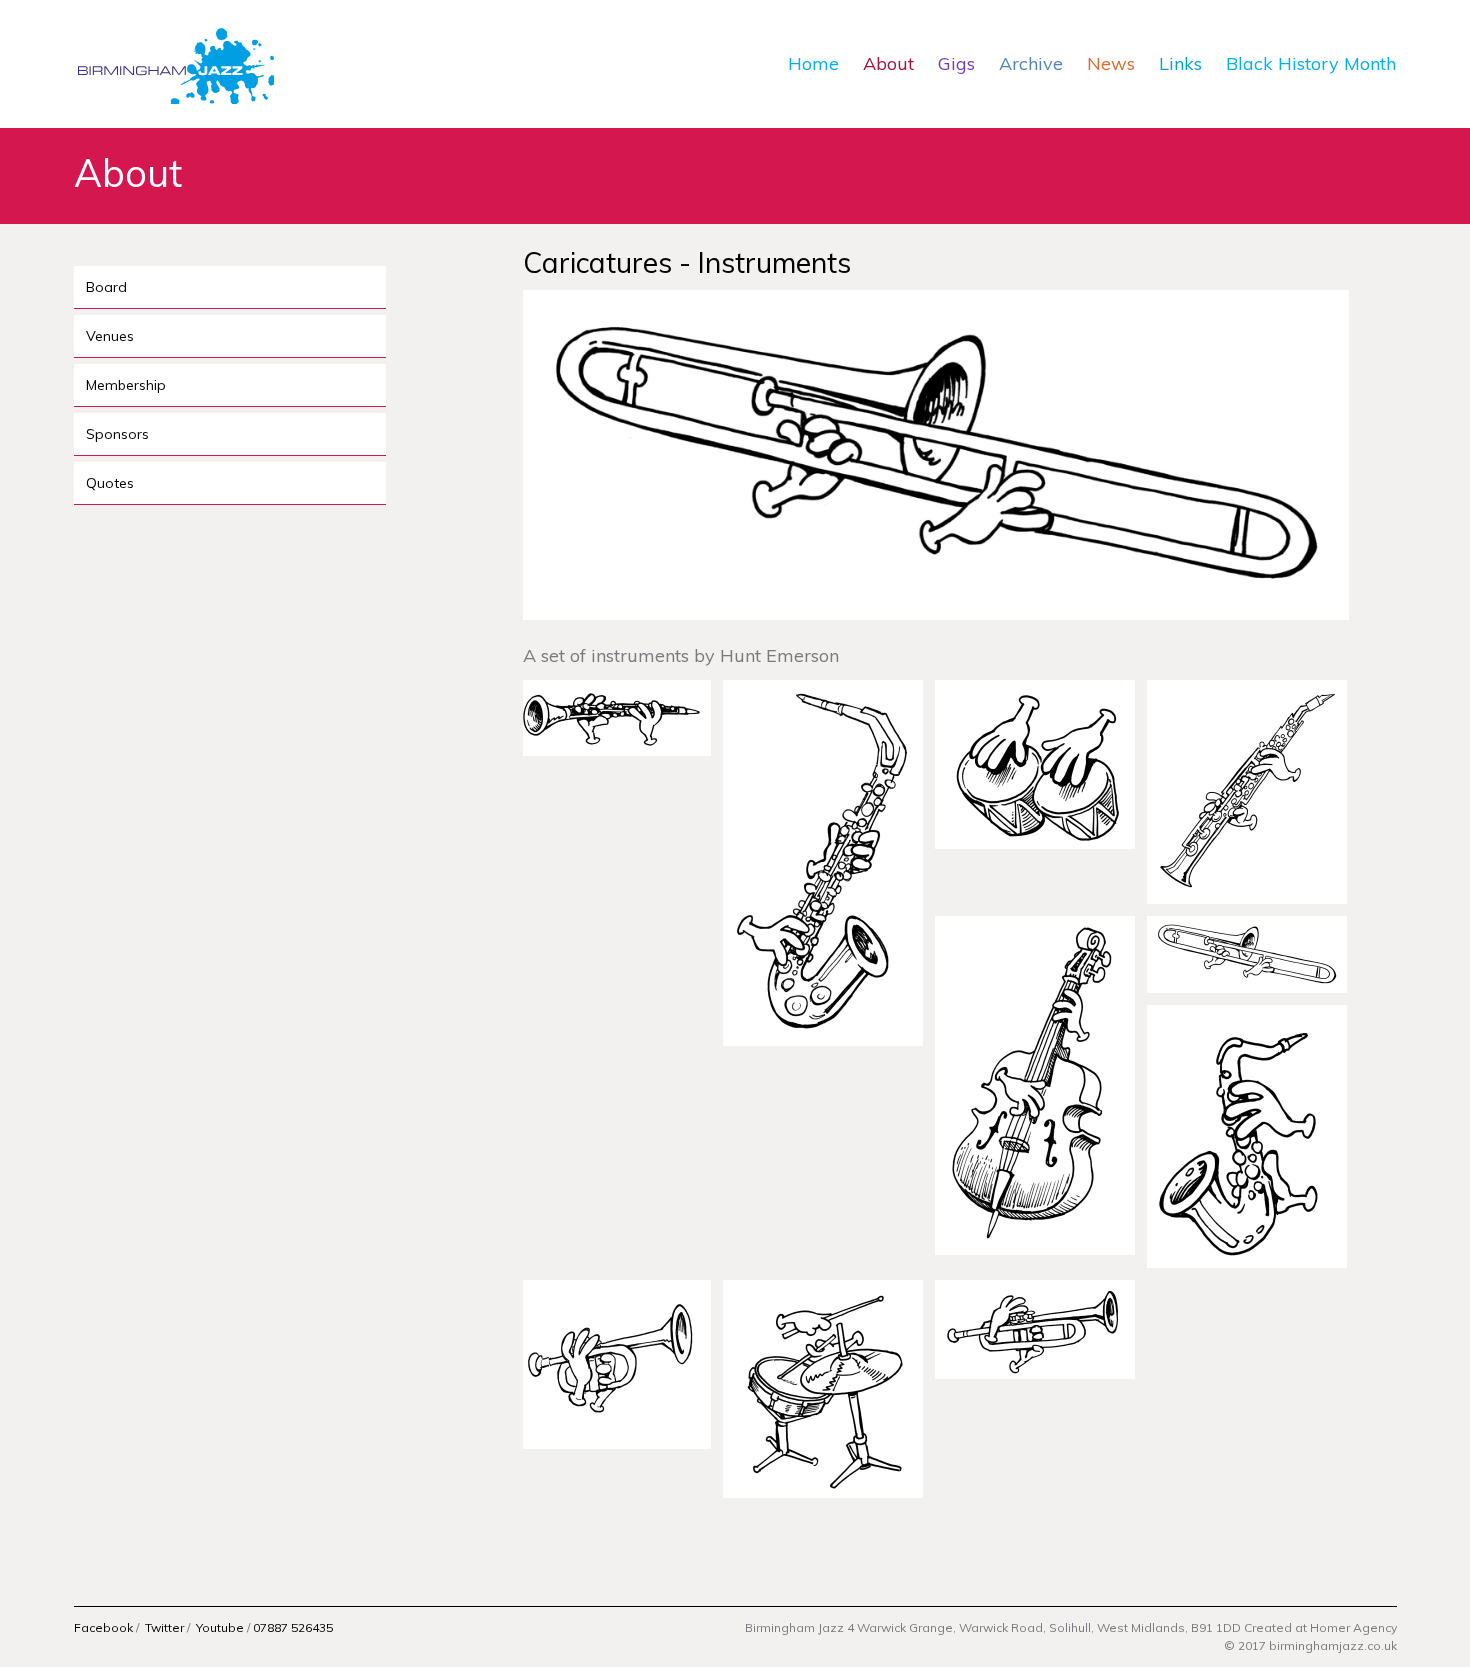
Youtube (220, 1627)
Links (1180, 63)
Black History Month (1311, 63)
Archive (1031, 63)
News (1111, 63)
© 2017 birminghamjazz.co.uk (1310, 1645)
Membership (126, 385)
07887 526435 (293, 1627)
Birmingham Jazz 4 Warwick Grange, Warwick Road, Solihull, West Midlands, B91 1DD (994, 1627)
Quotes (110, 483)
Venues (110, 336)
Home (813, 63)
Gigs (956, 63)
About (888, 63)
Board (106, 287)
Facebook (103, 1627)
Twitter (164, 1627)
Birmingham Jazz (174, 64)
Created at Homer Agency (1320, 1627)
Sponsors (117, 434)
